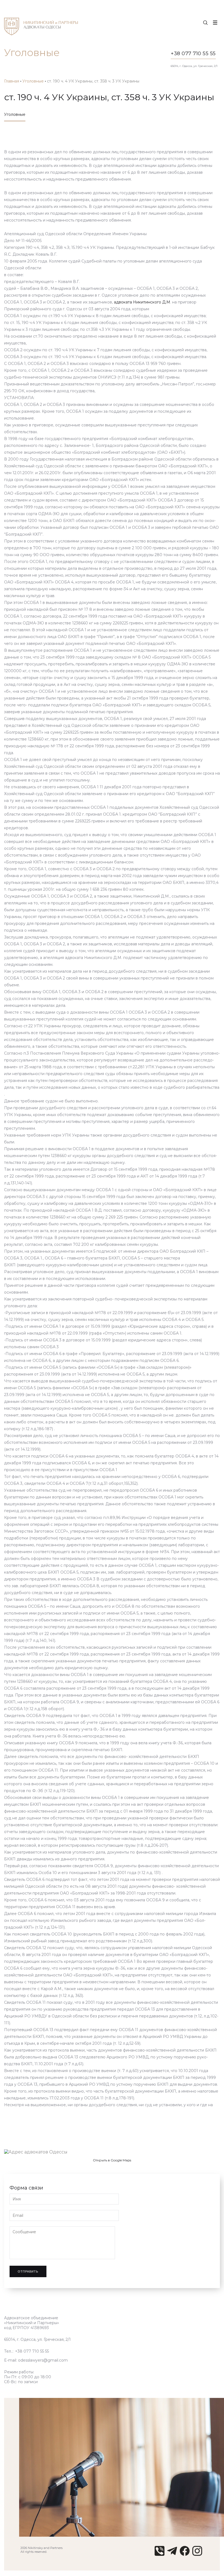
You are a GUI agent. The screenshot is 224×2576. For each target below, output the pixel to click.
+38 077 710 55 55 (193, 54)
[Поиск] (205, 23)
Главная (12, 81)
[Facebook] (185, 2554)
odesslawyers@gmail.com (43, 2360)
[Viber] (160, 2554)
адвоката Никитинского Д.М (142, 302)
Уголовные (33, 81)
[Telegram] (172, 2554)
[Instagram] (197, 2554)
